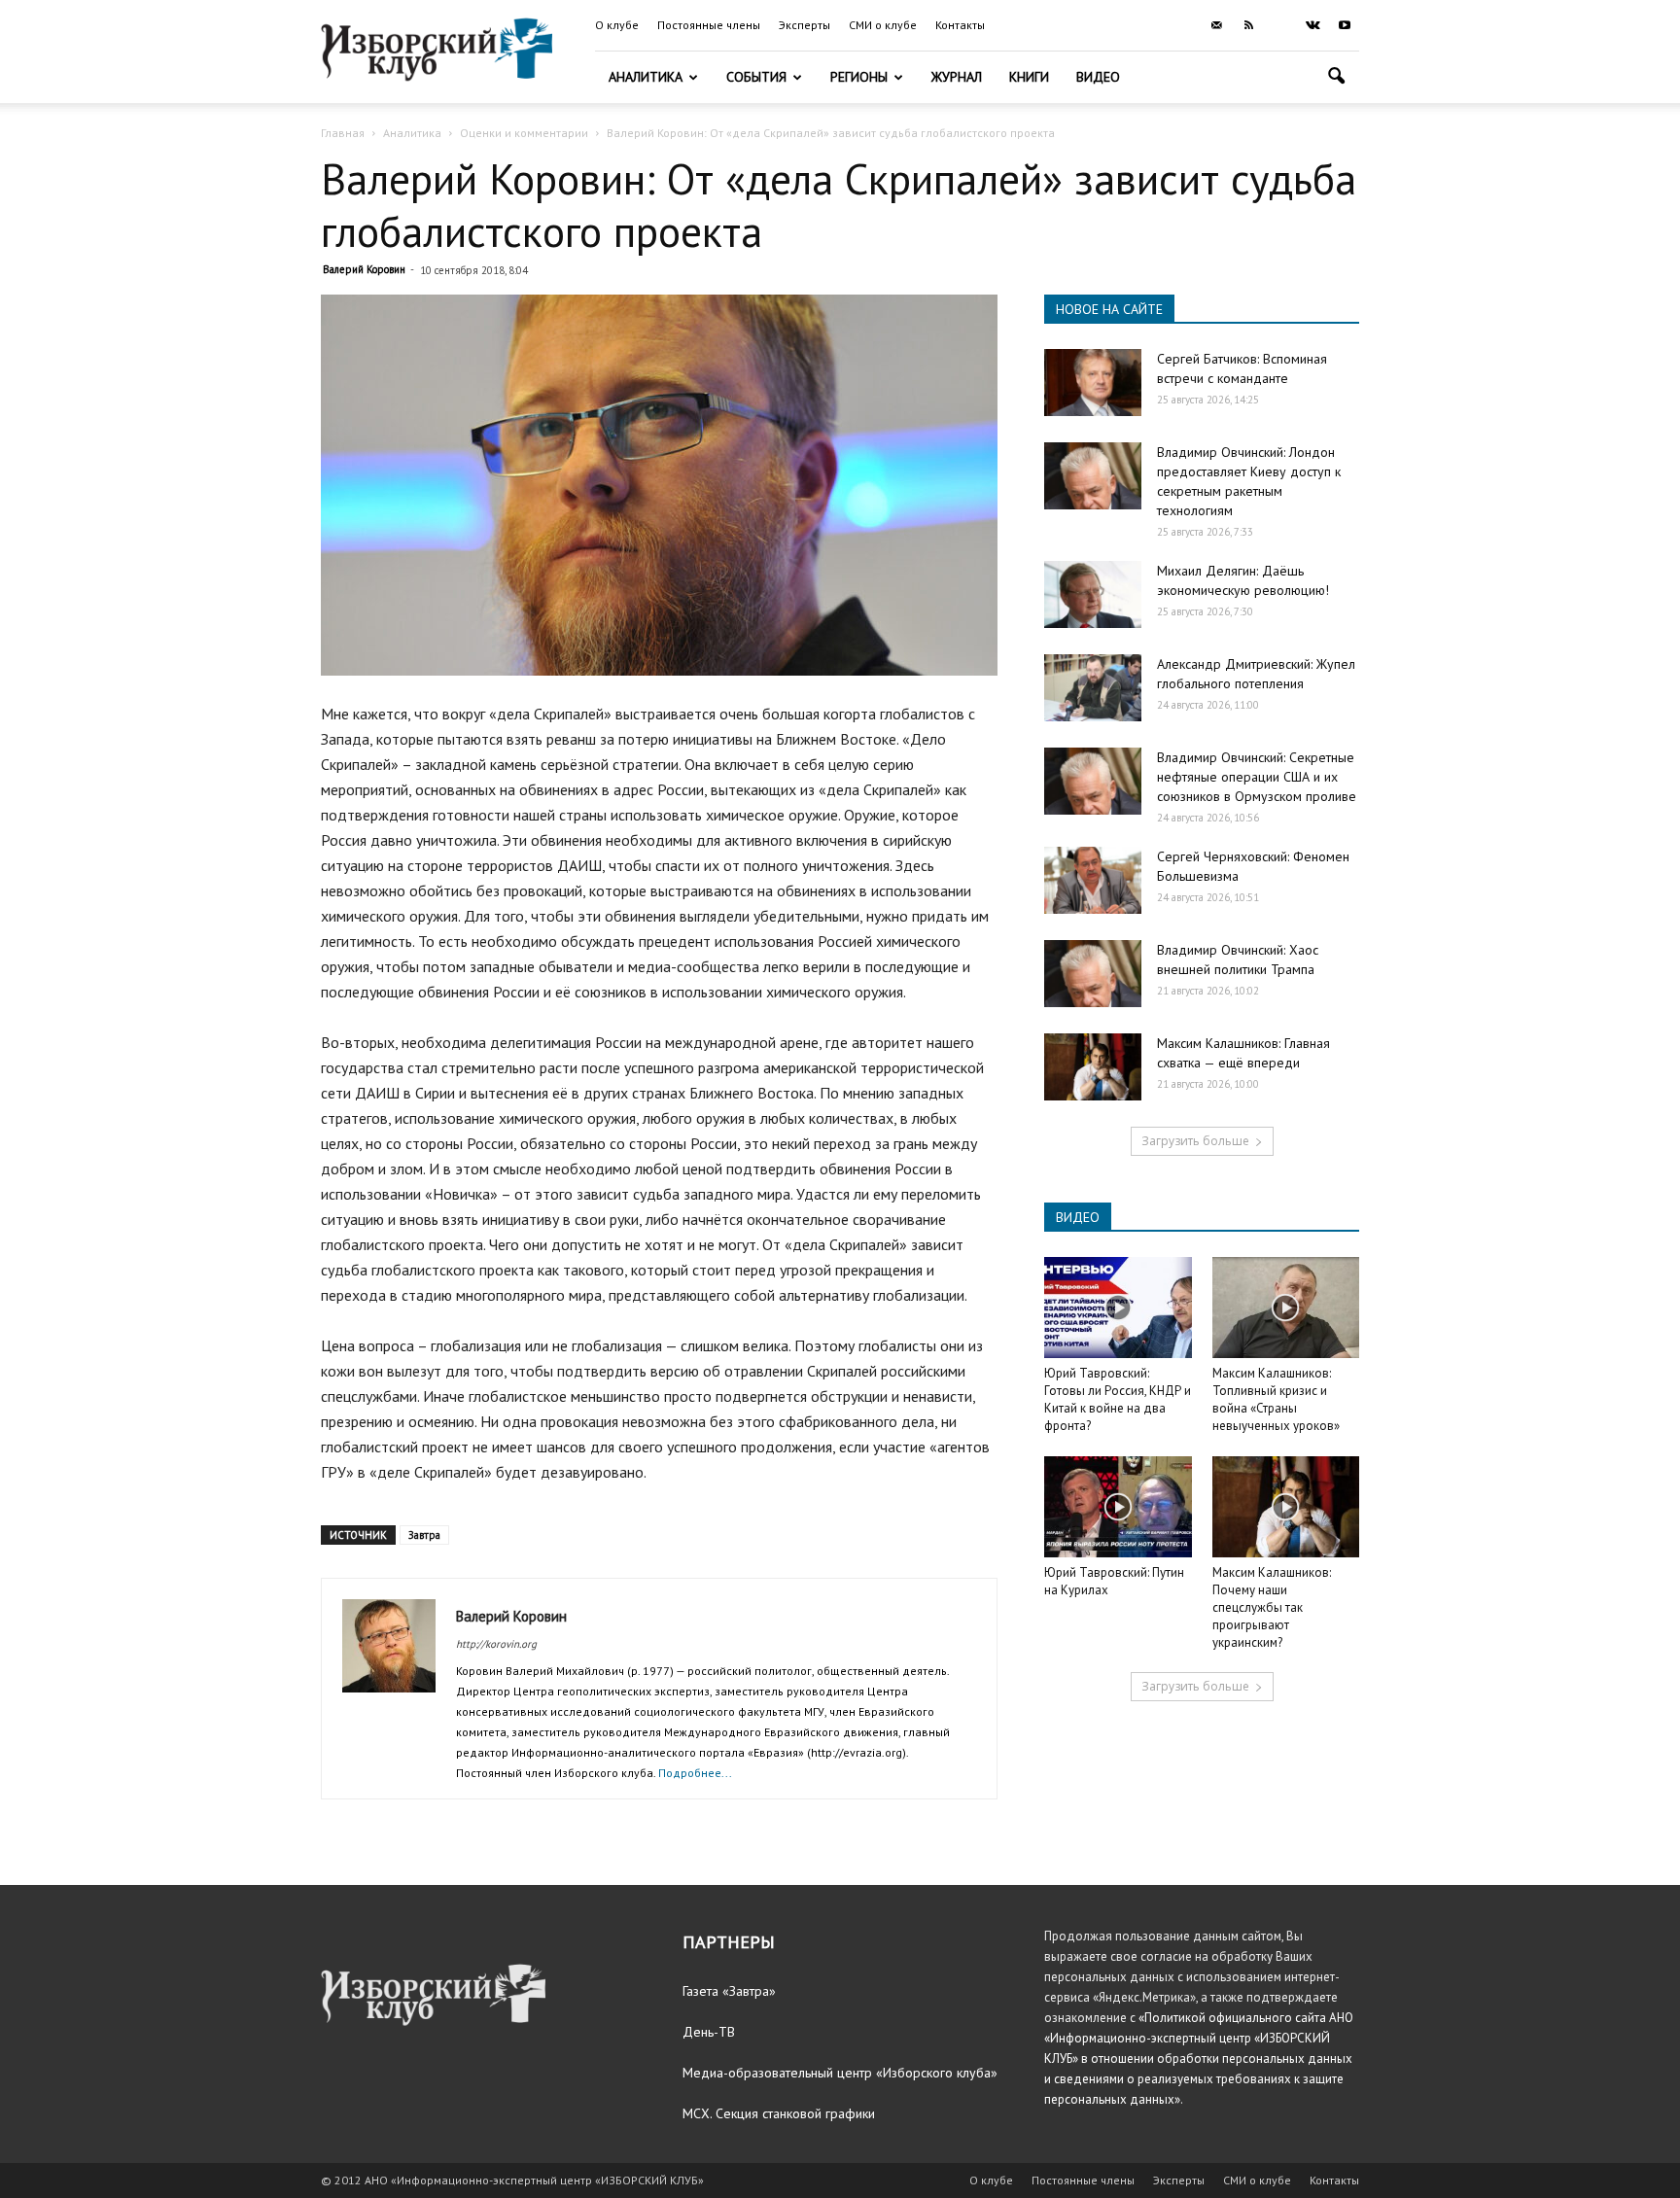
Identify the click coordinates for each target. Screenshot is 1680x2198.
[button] (1336, 78)
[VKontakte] (1312, 25)
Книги (1029, 77)
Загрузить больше (1195, 1141)
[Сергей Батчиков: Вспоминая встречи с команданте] (1093, 383)
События (756, 77)
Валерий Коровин (364, 269)
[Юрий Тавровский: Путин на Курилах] (1118, 1507)
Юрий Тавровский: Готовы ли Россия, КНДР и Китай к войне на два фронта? (1118, 1399)
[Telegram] (1280, 25)
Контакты (960, 25)
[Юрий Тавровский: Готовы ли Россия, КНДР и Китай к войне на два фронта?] (1118, 1308)
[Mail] (1216, 25)
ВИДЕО (1078, 1217)
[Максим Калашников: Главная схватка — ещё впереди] (1093, 1067)
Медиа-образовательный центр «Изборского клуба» (840, 2073)
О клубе (617, 25)
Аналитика (646, 77)
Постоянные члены (709, 25)
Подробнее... (695, 1773)
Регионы (859, 77)
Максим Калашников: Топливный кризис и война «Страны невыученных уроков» (1276, 1399)
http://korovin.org (496, 1644)
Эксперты (805, 25)
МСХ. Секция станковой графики (779, 2113)
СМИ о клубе (883, 25)
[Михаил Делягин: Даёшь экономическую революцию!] (1093, 594)
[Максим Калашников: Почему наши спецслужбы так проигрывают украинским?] (1286, 1507)
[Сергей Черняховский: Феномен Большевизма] (1093, 880)
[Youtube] (1345, 25)
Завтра (424, 1535)
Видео (1098, 77)
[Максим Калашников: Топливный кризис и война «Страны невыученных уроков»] (1286, 1308)
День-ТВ (709, 2032)
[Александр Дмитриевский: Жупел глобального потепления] (1093, 688)
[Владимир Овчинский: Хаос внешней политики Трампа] (1093, 974)
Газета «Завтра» (729, 1991)
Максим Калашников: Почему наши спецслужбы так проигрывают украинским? (1272, 1607)
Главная (343, 133)
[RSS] (1248, 25)
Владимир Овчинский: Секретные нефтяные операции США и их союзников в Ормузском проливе (1257, 777)
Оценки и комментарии (524, 133)
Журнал (957, 77)
